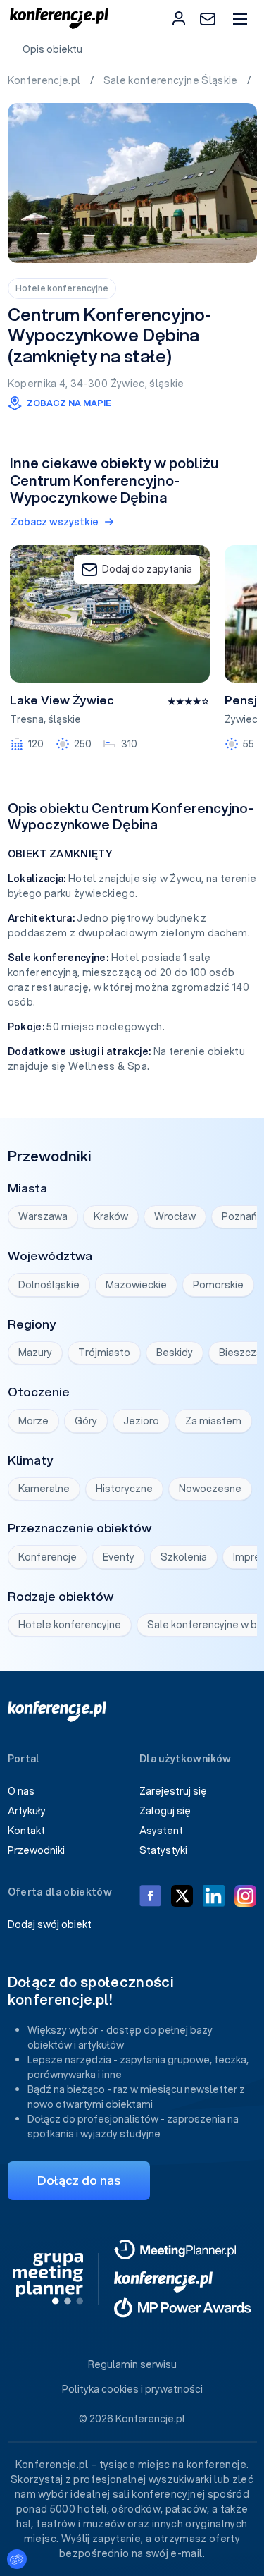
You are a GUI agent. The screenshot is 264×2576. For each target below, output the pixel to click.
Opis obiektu (52, 49)
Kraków (111, 1216)
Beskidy (175, 1353)
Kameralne (44, 1489)
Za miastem (213, 1421)
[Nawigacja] (240, 19)
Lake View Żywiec (62, 700)
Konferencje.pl (45, 80)
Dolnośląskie (49, 1285)
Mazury (35, 1353)
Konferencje (48, 1557)
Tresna (27, 719)
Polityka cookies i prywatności (132, 2389)
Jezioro (141, 1421)
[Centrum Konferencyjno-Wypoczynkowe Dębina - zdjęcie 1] (132, 183)
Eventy (119, 1557)
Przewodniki (36, 1850)
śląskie (166, 384)
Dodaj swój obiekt (50, 1924)
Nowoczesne (210, 1489)
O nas (21, 1791)
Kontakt (26, 1831)
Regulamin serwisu (132, 2364)
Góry (86, 1421)
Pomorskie (218, 1285)
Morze (33, 1421)
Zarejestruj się (173, 1791)
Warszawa (43, 1216)
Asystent (161, 1831)
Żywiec (128, 384)
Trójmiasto (104, 1353)
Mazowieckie (136, 1285)
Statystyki (163, 1850)
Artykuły (27, 1811)
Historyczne (124, 1489)
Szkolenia (184, 1557)
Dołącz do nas (79, 2180)
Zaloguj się (165, 1811)
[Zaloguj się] (179, 18)
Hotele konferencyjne (62, 288)
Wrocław (175, 1216)
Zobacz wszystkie (55, 522)
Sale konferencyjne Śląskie (172, 80)
